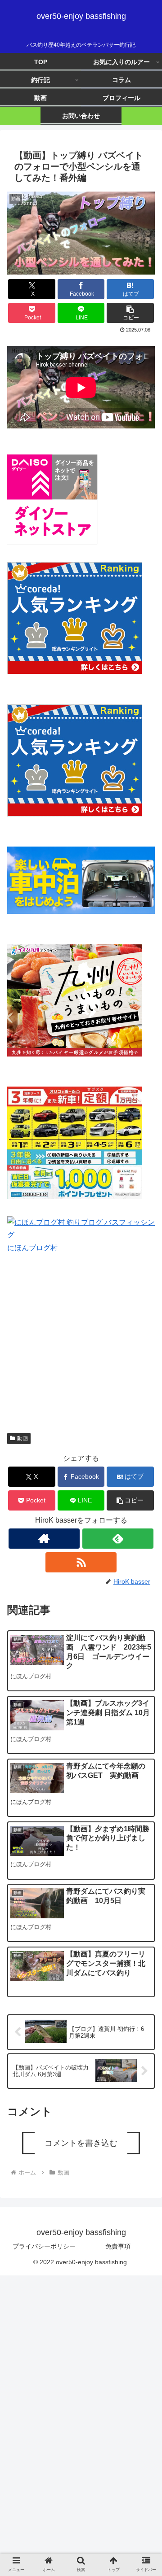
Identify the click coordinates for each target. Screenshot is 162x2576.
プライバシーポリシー (44, 2246)
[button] (130, 313)
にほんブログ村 (32, 1248)
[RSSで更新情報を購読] (81, 1562)
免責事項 (118, 2246)
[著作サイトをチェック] (44, 1539)
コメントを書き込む (81, 2143)
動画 (22, 1438)
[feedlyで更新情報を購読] (118, 1539)
